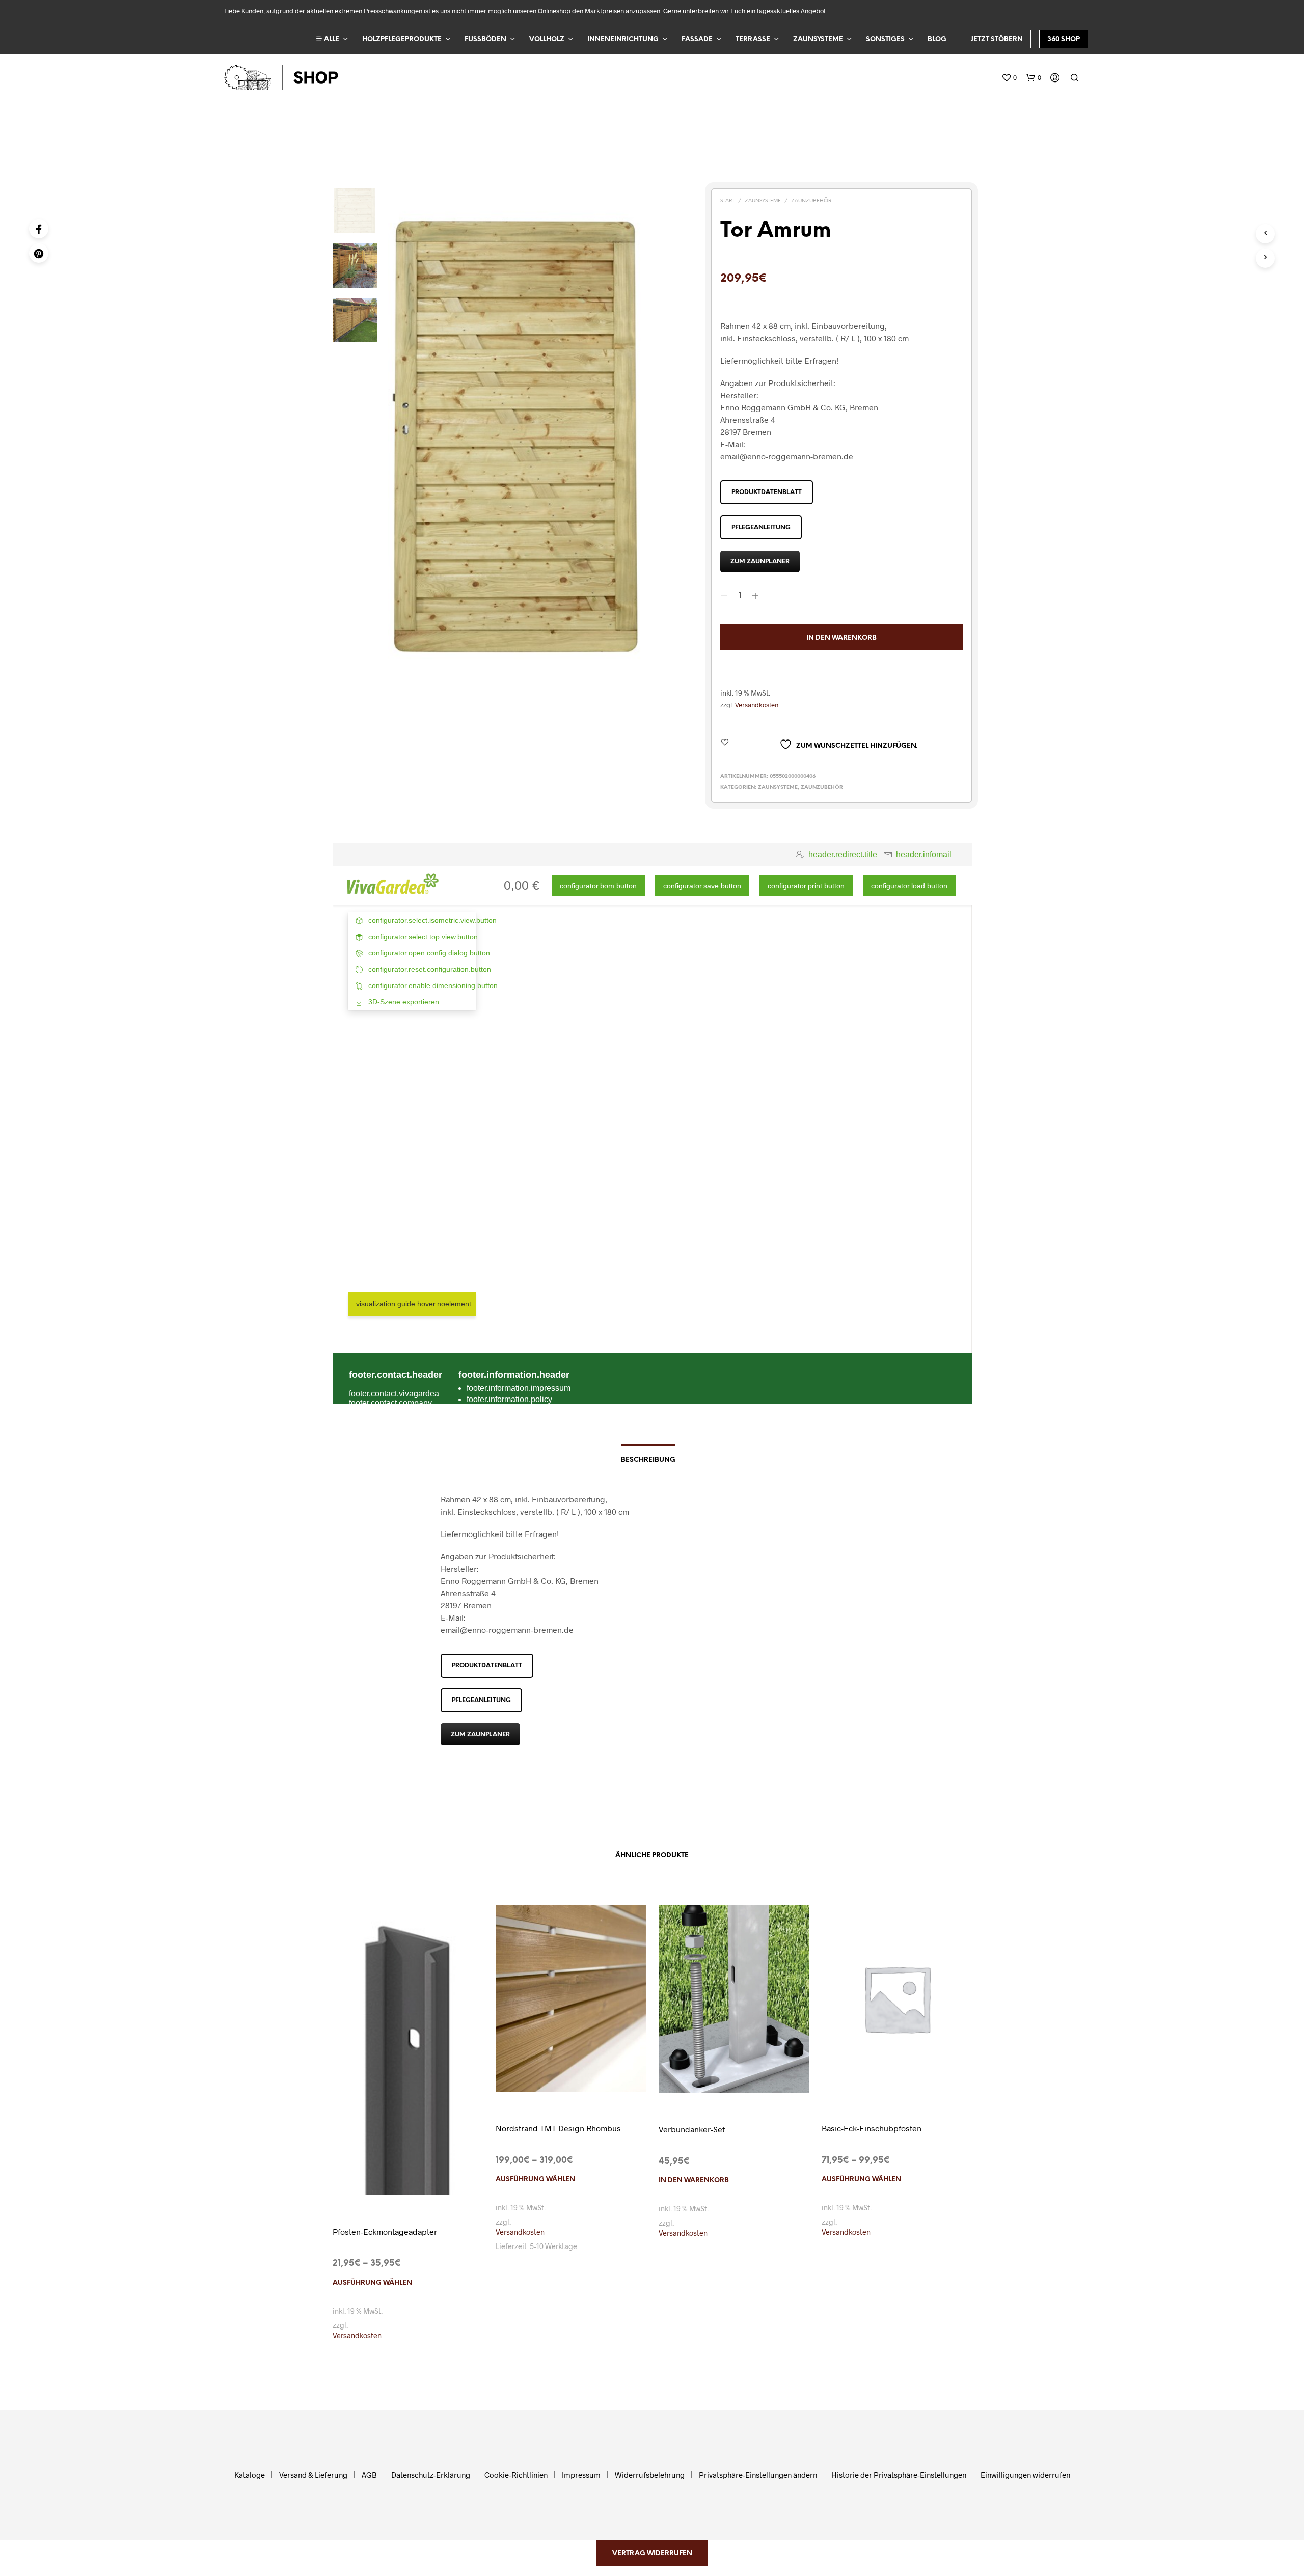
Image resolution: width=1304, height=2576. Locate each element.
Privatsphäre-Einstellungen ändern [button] (758, 2475)
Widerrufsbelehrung (650, 2475)
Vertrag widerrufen (652, 2553)
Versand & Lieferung (313, 2475)
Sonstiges (885, 39)
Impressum (581, 2475)
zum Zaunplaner (760, 561)
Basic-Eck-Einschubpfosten (872, 2128)
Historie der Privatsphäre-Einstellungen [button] (899, 2475)
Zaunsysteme (818, 39)
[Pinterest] (39, 253)
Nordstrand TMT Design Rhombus (558, 2128)
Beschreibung (648, 1460)
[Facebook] (39, 229)
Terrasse (753, 39)
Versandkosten (757, 705)
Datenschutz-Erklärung (431, 2475)
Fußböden (485, 39)
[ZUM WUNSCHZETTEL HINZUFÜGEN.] (407, 2187)
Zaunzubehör (811, 201)
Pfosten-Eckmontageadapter (385, 2231)
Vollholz (547, 39)
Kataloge (250, 2475)
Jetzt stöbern (997, 39)
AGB (369, 2475)
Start (727, 201)
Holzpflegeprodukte (402, 39)
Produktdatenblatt (767, 492)
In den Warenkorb (694, 2181)
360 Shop (1064, 39)
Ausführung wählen (372, 2283)
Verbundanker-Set (692, 2129)
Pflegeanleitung (761, 527)
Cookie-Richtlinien (516, 2475)
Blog (937, 39)
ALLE (331, 39)
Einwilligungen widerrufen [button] (1025, 2475)
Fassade (697, 39)
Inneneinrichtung (623, 39)
